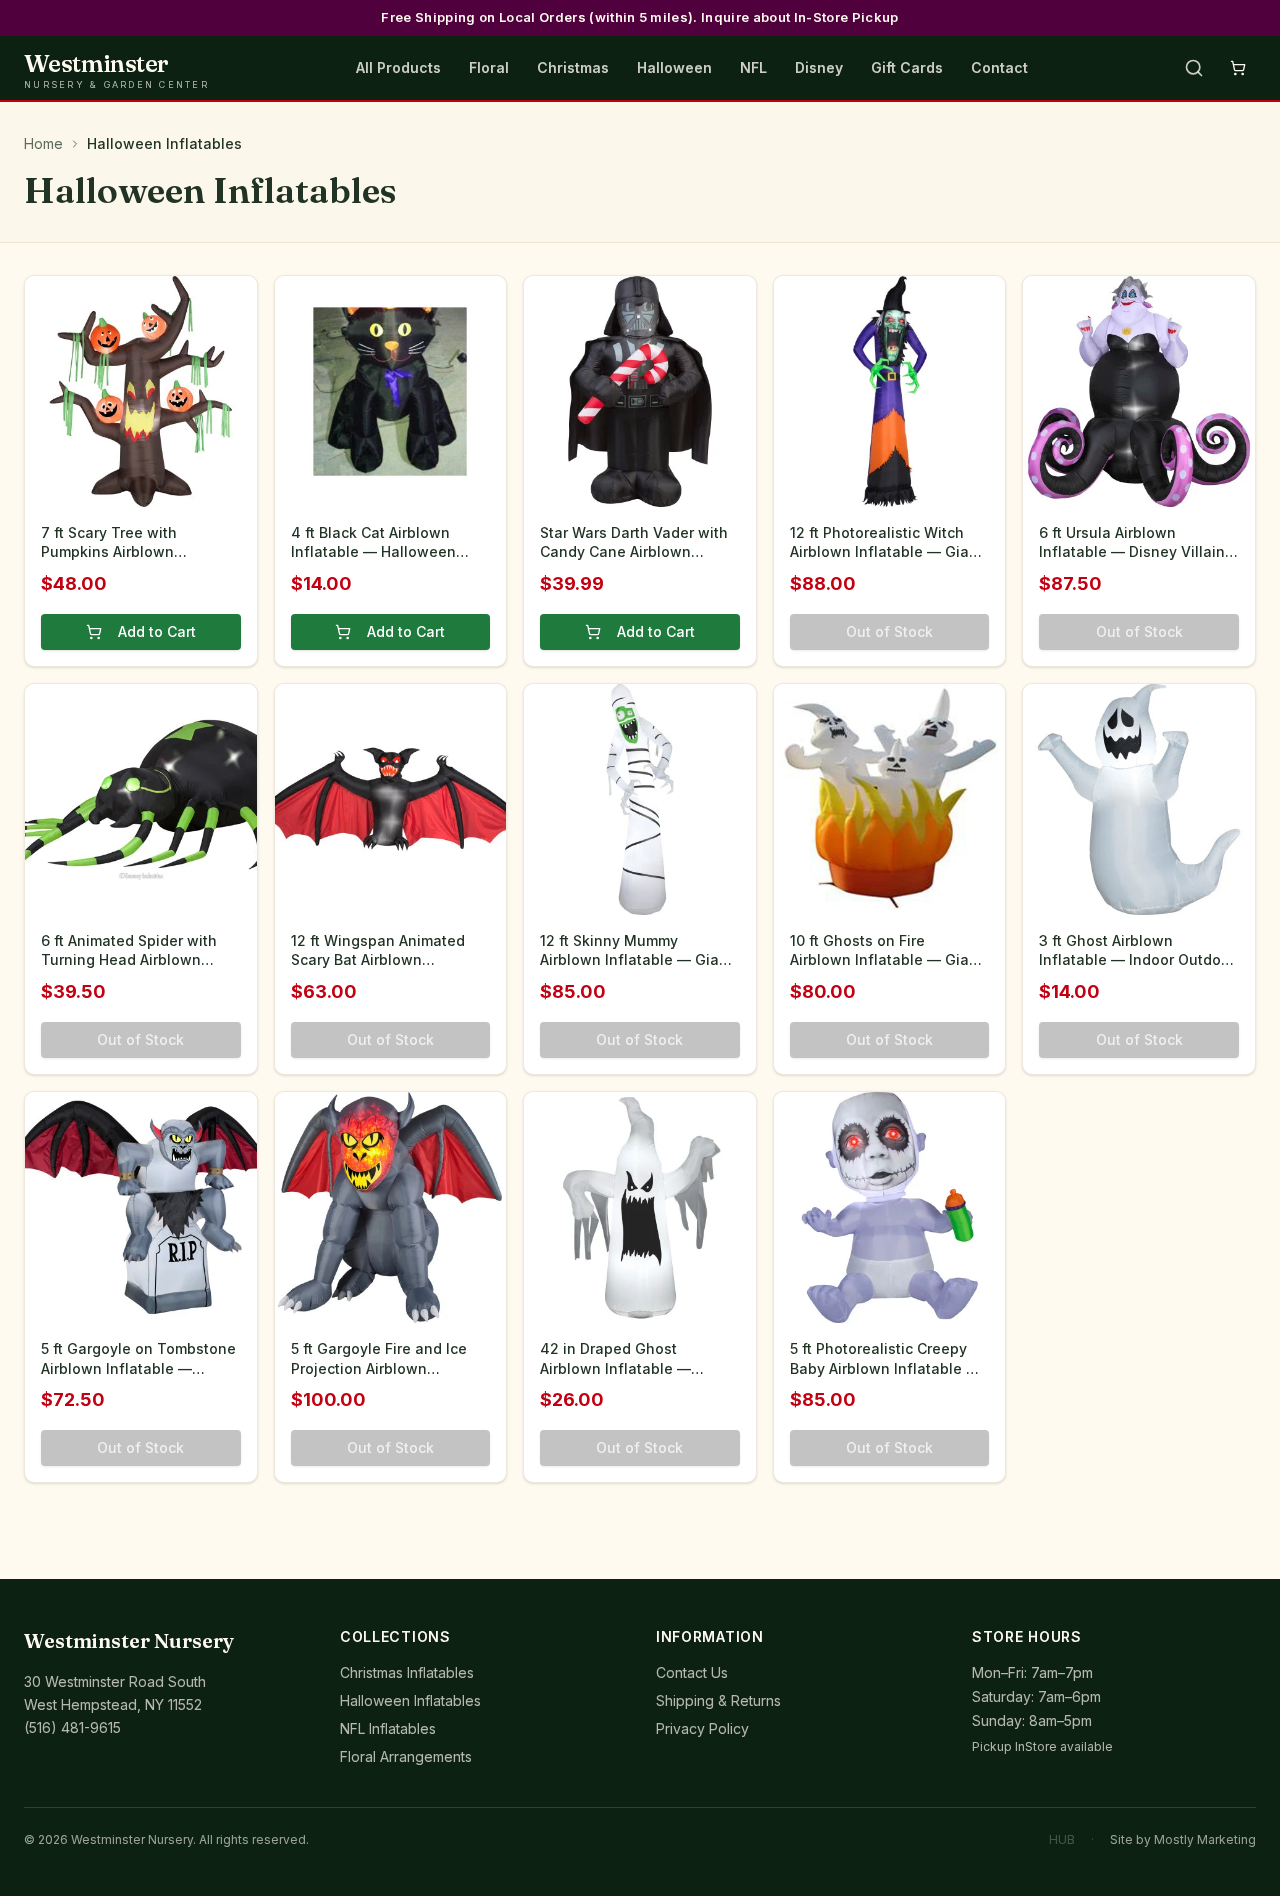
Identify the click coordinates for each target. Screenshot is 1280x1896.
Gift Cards (907, 67)
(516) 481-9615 (72, 1727)
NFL (753, 67)
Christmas (573, 67)
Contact (999, 67)
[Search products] (1194, 68)
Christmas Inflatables (407, 1672)
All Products (398, 67)
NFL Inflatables (388, 1728)
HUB (1062, 1839)
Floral (489, 67)
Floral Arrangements (406, 1756)
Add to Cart (157, 631)
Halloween (674, 67)
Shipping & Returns (718, 1700)
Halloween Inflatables (410, 1700)
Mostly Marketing (1205, 1839)
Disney (819, 67)
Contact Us (692, 1672)
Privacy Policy (702, 1728)
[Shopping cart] (1238, 68)
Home (43, 143)
